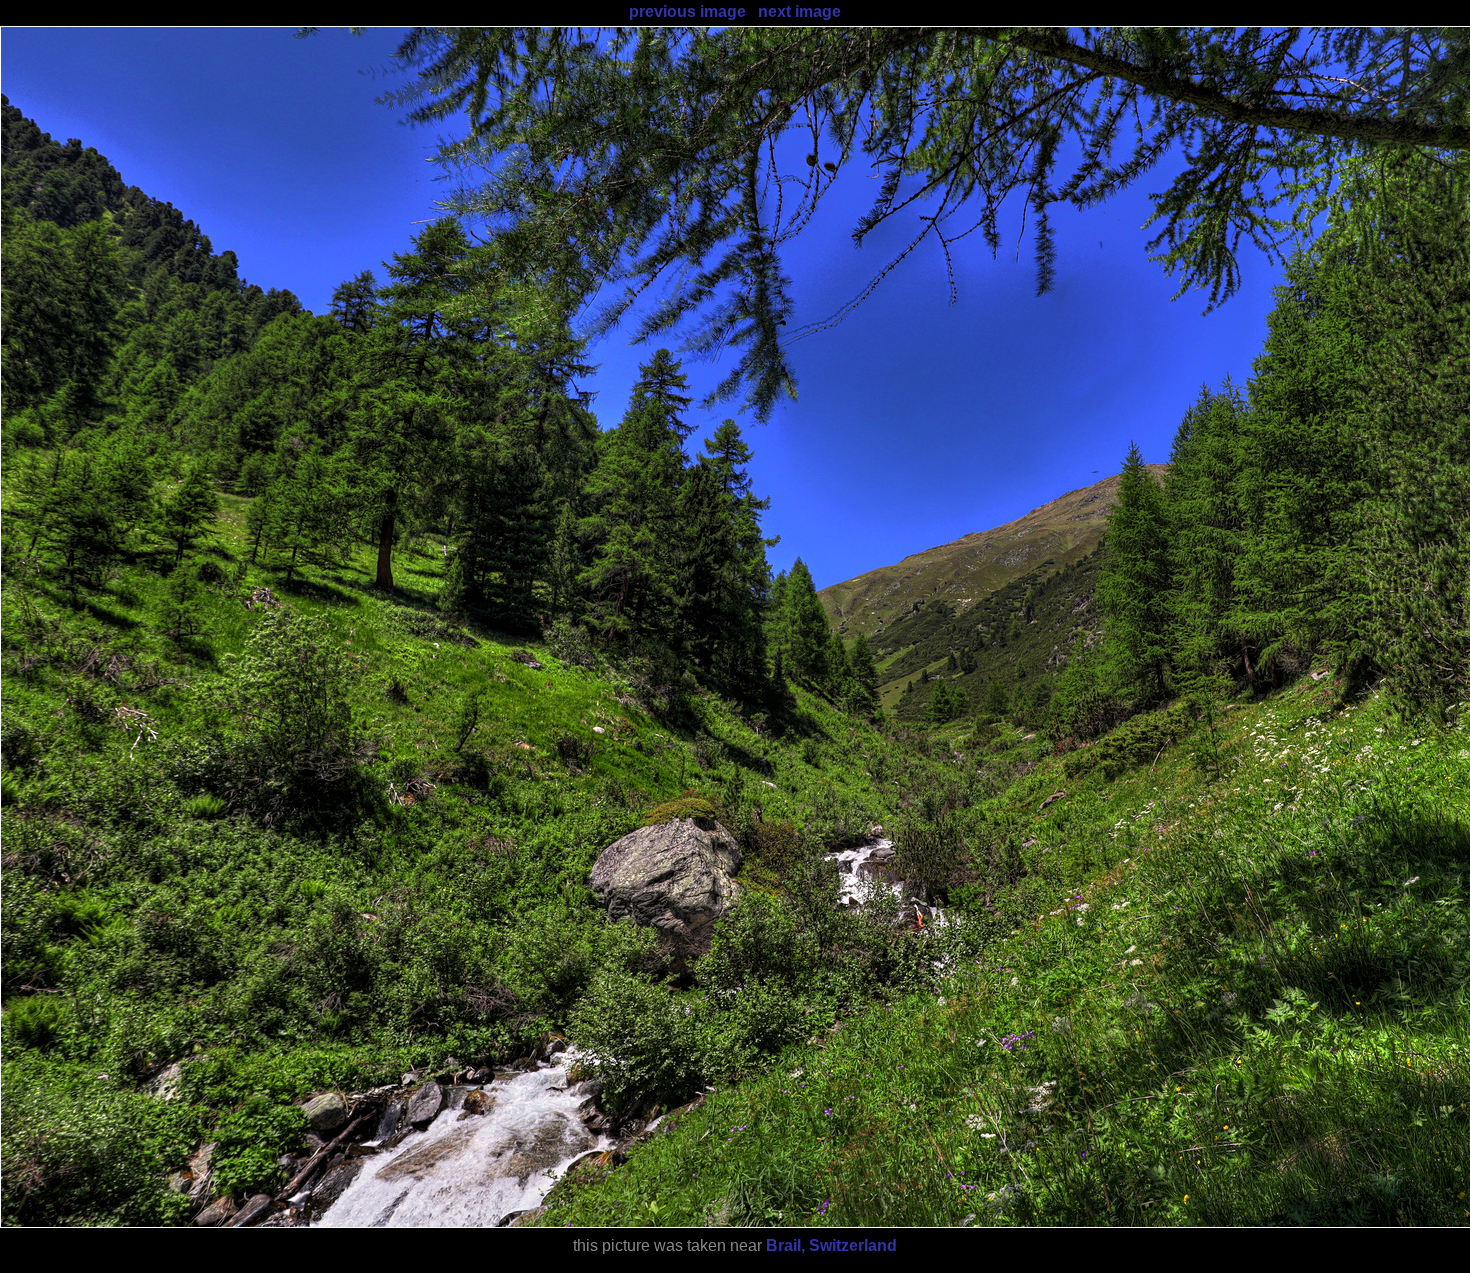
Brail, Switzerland (831, 1245)
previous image (687, 11)
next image (799, 11)
